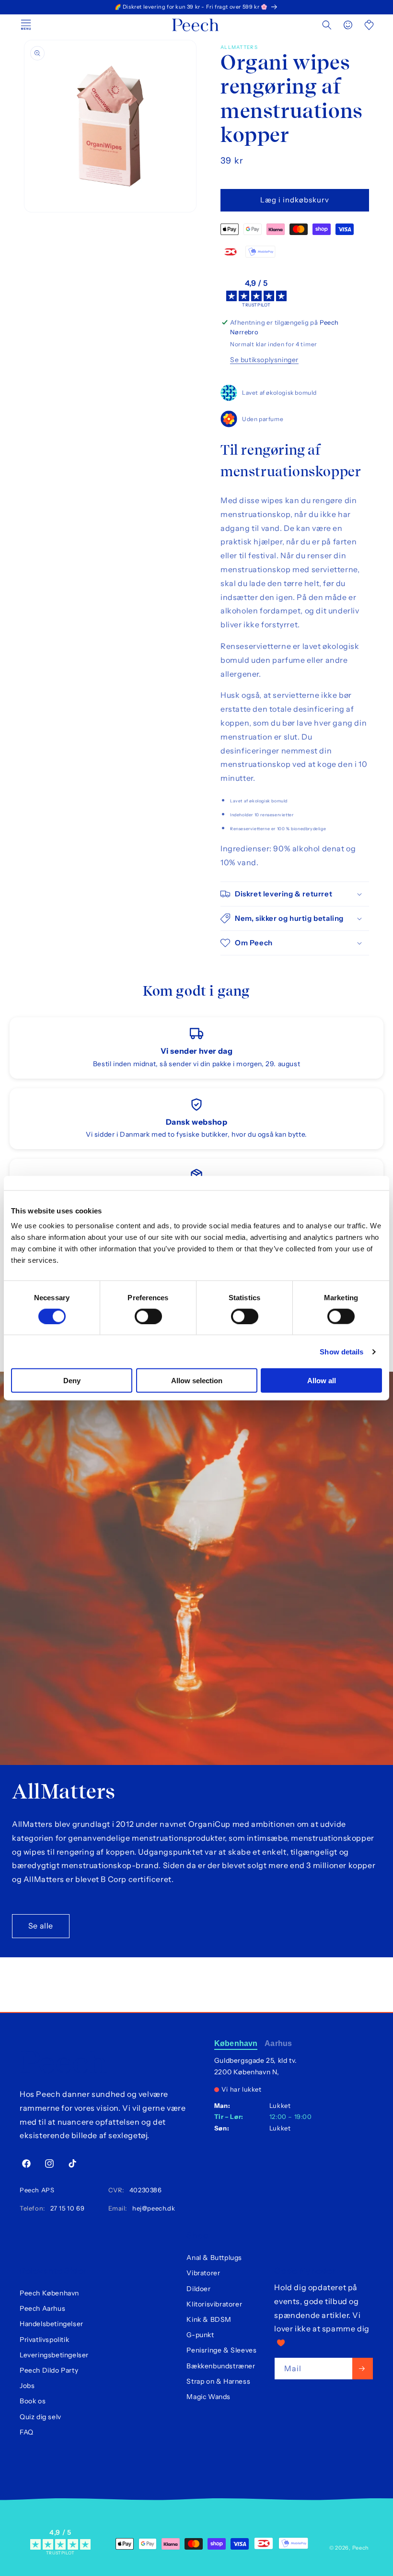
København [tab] (236, 2043)
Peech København (49, 2293)
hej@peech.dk (152, 2208)
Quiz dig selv (40, 2417)
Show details (341, 1351)
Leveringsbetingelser (54, 2355)
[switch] (148, 1316)
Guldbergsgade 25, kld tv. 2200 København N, (256, 2066)
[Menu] (26, 25)
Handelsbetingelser (52, 2324)
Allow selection (197, 1381)
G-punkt (200, 2335)
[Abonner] (363, 2369)
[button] (327, 25)
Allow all (322, 1381)
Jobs (27, 2386)
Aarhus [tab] (278, 2043)
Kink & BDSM (209, 2319)
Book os (33, 2401)
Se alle (41, 1926)
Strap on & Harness (218, 2381)
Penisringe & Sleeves (221, 2350)
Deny (72, 1381)
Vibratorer (203, 2273)
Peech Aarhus (42, 2308)
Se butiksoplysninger (264, 360)
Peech (361, 2548)
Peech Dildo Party (49, 2370)
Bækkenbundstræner (221, 2366)
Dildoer (198, 2289)
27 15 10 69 (65, 2208)
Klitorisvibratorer (214, 2304)
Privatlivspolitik (44, 2340)
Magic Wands (208, 2397)
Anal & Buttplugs (214, 2258)
